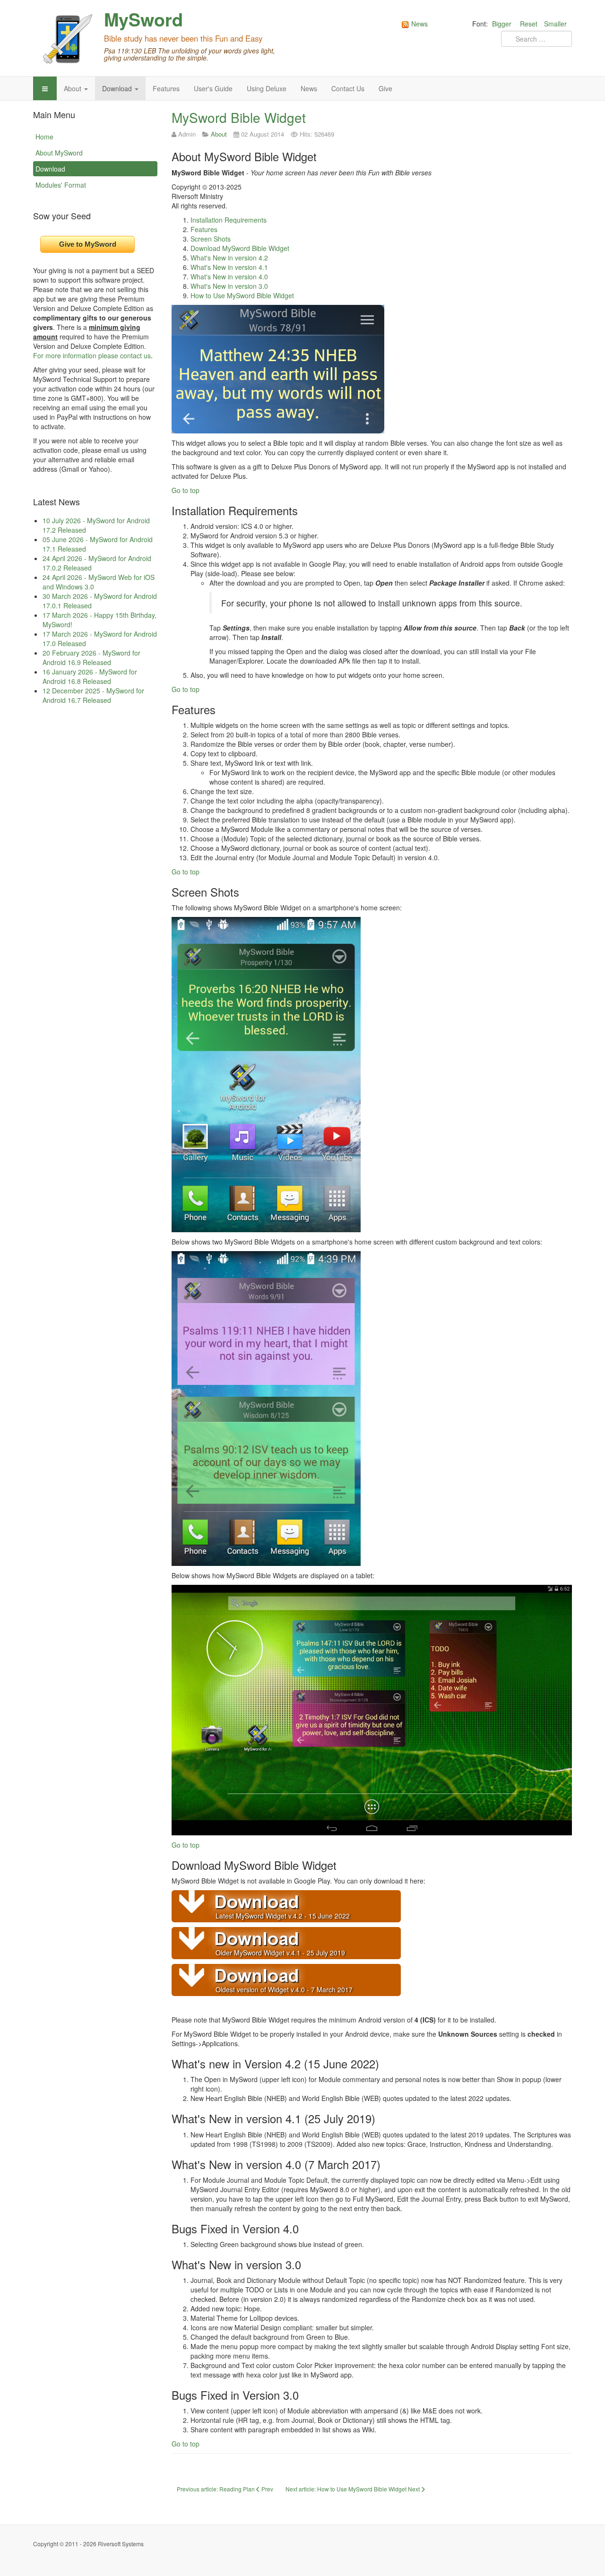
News (309, 88)
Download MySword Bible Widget (240, 248)
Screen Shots (211, 239)
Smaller (555, 24)
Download (118, 88)
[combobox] (536, 39)
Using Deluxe (267, 88)
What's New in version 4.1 (229, 267)
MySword (143, 19)
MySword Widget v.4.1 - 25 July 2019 (289, 1953)
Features (166, 88)
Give (385, 88)
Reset (529, 24)
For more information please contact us (92, 355)
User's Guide (213, 88)
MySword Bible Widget (239, 117)
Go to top (186, 490)
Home (44, 137)
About (73, 88)
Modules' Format (61, 185)
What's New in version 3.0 (229, 286)
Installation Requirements (229, 220)
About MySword (59, 153)
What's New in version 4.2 (229, 258)
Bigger (502, 24)
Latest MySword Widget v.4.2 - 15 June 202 (281, 1916)
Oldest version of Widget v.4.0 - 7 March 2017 (284, 1989)
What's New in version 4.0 (229, 277)
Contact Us (348, 88)
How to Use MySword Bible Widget (242, 295)
